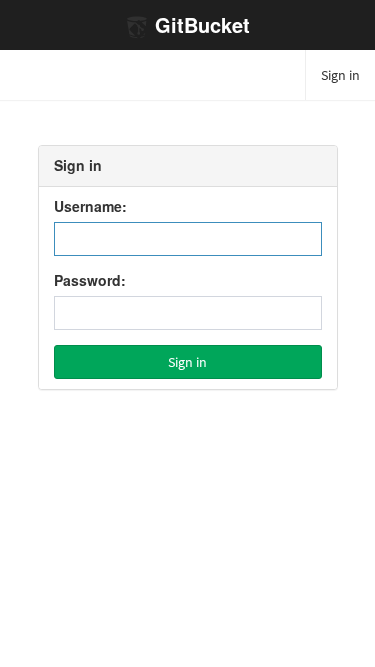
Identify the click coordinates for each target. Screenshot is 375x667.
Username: (90, 207)
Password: (90, 281)
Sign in (340, 75)
